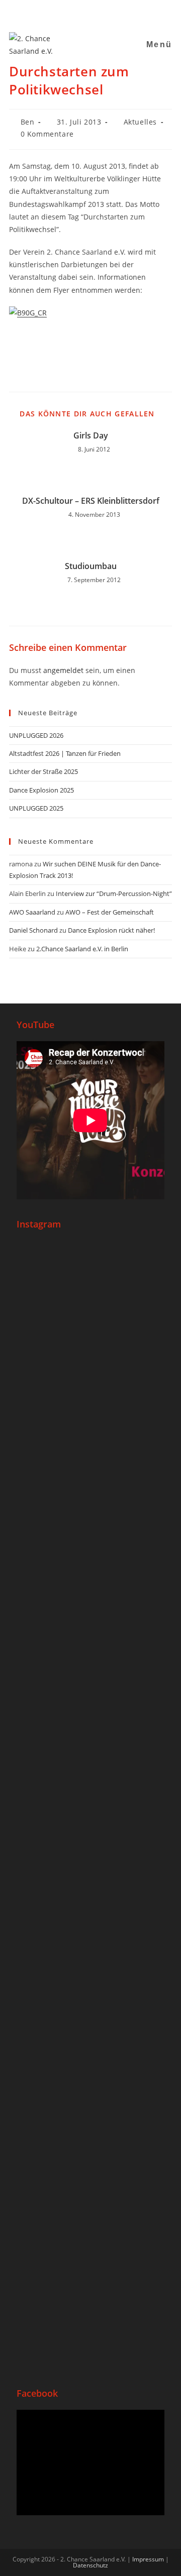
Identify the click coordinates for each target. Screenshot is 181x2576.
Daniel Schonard (33, 930)
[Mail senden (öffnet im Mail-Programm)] (98, 12)
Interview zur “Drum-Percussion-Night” (114, 893)
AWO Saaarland (32, 912)
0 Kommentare (47, 134)
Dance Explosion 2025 (41, 790)
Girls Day (91, 435)
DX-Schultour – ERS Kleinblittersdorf (91, 501)
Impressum (148, 2559)
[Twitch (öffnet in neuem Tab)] (122, 12)
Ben (28, 122)
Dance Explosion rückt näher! (111, 930)
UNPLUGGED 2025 (36, 808)
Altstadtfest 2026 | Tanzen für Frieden (65, 753)
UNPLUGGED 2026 (36, 735)
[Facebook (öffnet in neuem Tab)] (61, 12)
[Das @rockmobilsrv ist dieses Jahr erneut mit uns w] (90, 2270)
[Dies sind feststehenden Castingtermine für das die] (90, 1329)
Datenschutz (90, 2565)
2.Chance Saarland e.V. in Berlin (82, 949)
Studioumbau (91, 566)
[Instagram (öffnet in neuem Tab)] (73, 12)
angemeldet (63, 670)
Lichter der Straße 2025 (43, 771)
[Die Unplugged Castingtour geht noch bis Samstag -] (90, 1654)
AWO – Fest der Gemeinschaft (110, 912)
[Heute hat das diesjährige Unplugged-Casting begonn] (90, 1851)
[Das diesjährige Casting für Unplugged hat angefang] (90, 1507)
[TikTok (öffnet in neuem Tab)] (111, 12)
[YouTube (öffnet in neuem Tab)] (86, 12)
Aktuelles (140, 122)
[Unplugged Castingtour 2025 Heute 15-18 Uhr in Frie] (90, 2086)
